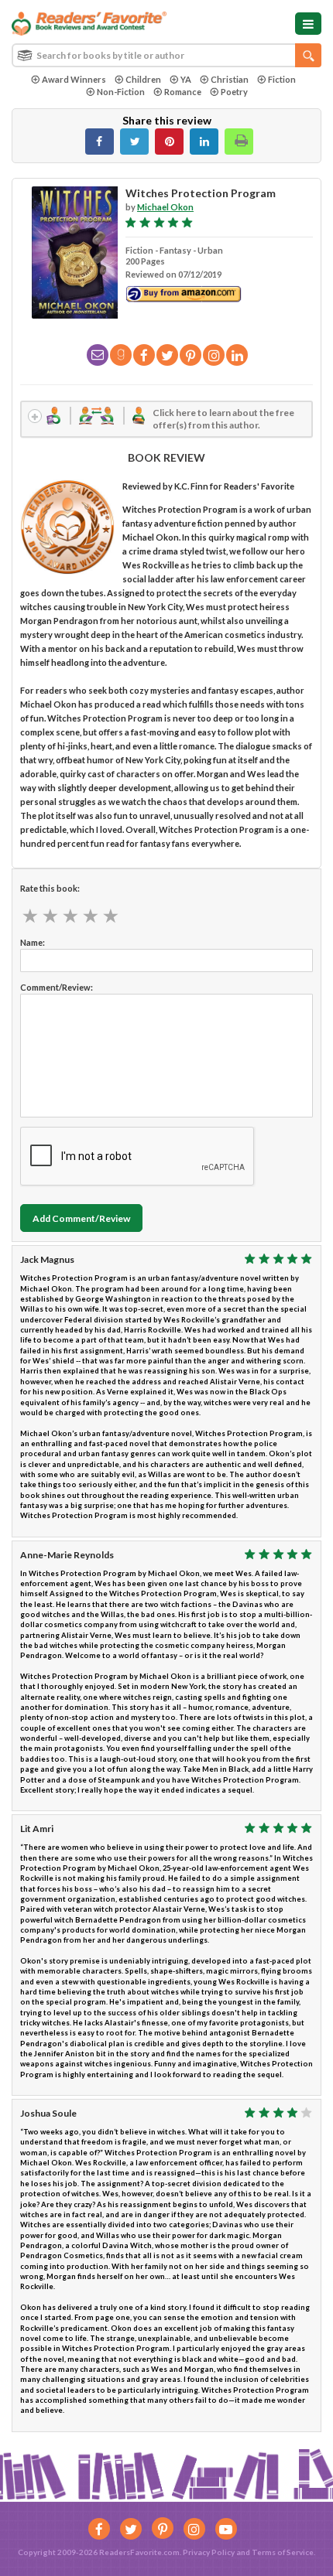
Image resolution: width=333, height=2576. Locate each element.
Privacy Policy (209, 2552)
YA (186, 79)
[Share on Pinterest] (169, 142)
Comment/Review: (57, 987)
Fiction (282, 79)
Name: (33, 942)
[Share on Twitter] (134, 142)
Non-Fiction (121, 92)
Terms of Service (283, 2552)
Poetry (234, 92)
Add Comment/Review (81, 1218)
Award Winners (74, 79)
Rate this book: (50, 888)
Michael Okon (165, 207)
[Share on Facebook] (100, 142)
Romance (183, 92)
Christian (230, 79)
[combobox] (166, 55)
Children (143, 79)
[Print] (239, 142)
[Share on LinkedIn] (204, 142)
